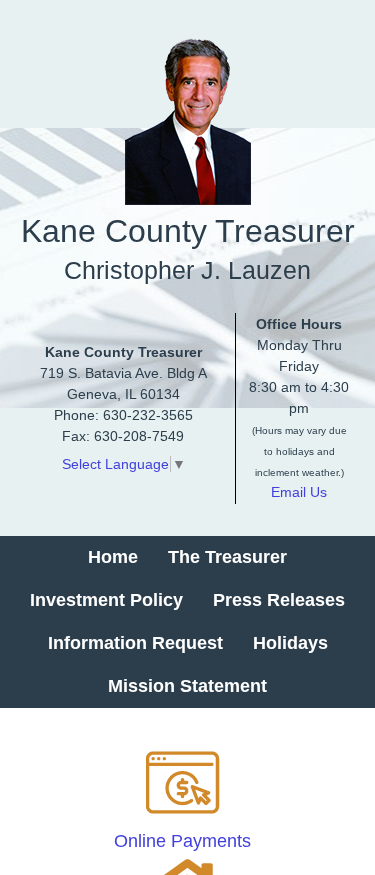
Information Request (135, 643)
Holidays (290, 643)
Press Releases (279, 600)
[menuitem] (113, 557)
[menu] (187, 622)
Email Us (299, 492)
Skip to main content (81, 13)
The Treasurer (227, 557)
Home (113, 557)
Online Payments (182, 841)
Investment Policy (106, 600)
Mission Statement (187, 686)
